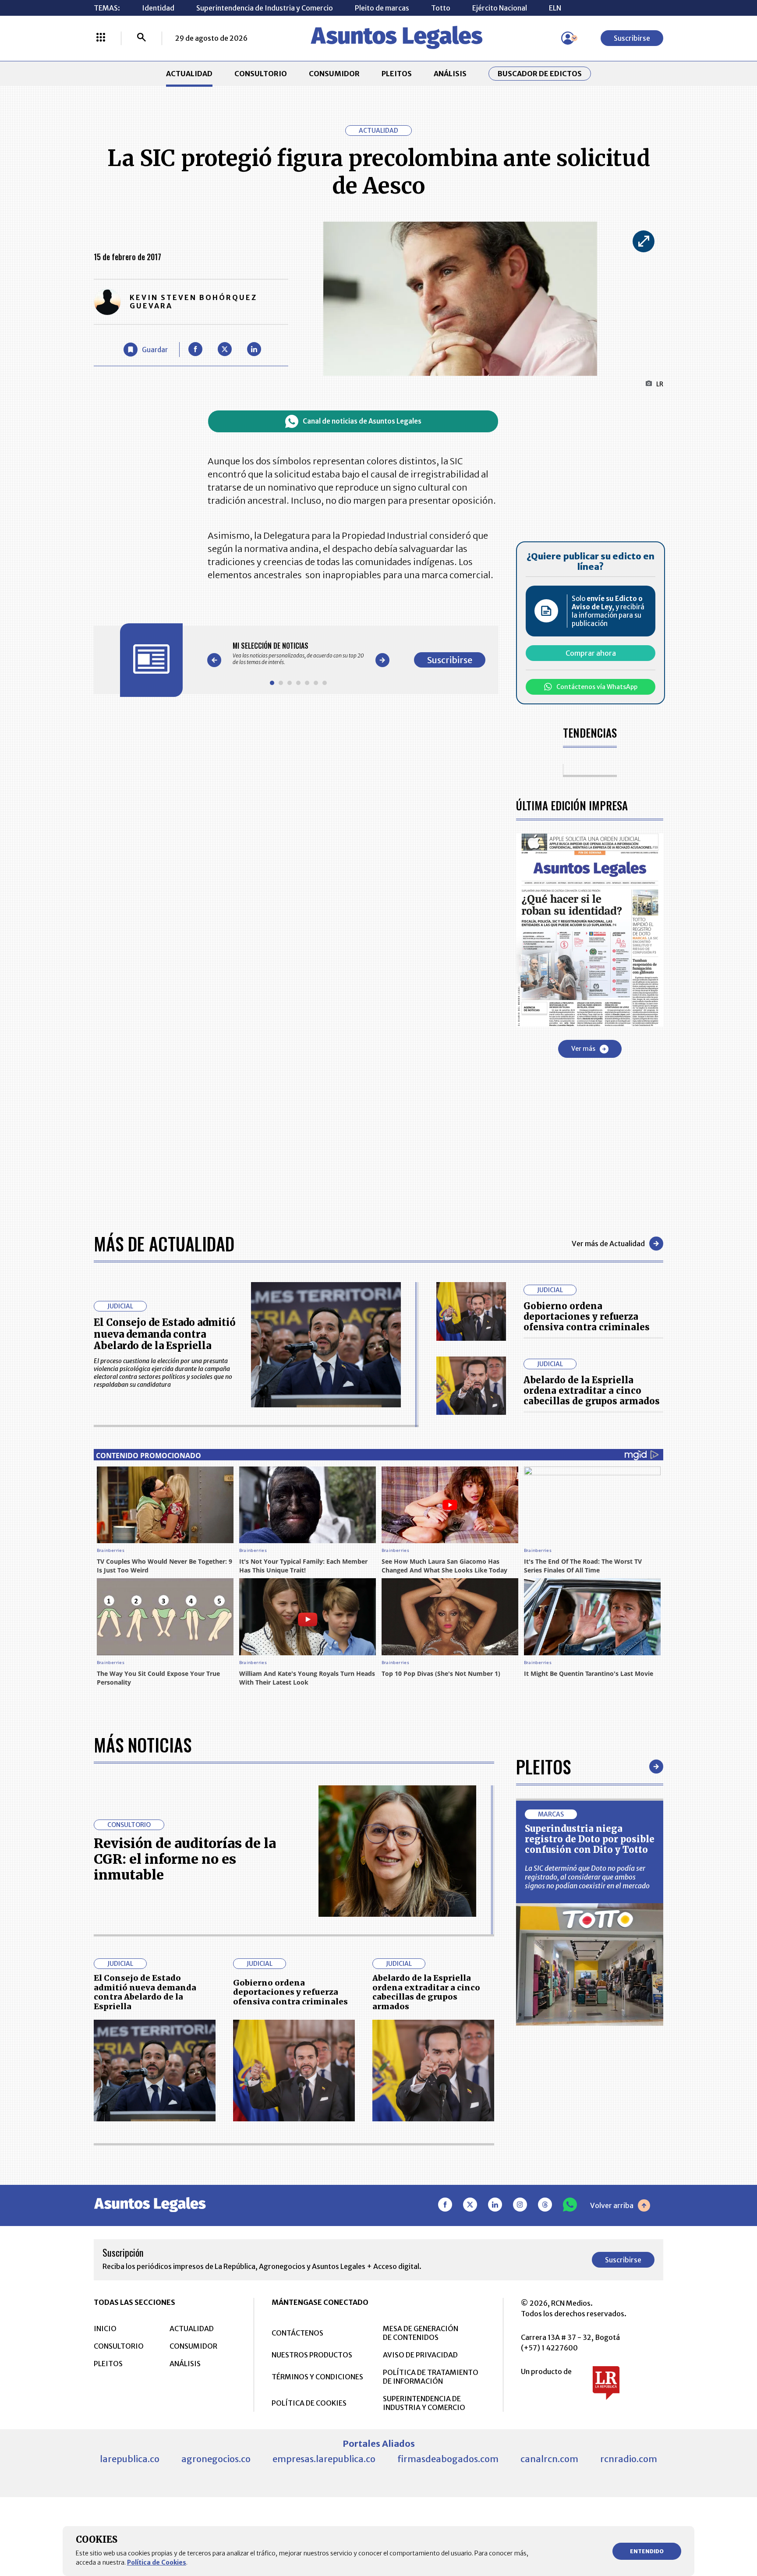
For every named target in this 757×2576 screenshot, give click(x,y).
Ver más (583, 1049)
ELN (555, 8)
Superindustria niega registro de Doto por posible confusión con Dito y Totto (590, 1839)
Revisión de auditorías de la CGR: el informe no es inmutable (185, 1859)
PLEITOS (397, 74)
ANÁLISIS (450, 74)
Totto (441, 8)
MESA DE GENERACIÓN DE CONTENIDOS (421, 2333)
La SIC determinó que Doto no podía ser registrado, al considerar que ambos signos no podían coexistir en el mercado (587, 1877)
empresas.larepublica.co (324, 2459)
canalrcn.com (549, 2459)
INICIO (105, 2329)
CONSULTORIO (261, 74)
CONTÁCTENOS (297, 2333)
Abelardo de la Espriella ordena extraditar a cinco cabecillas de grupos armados (592, 1390)
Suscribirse (632, 38)
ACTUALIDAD (189, 74)
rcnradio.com (629, 2459)
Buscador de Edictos (540, 74)
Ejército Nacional (500, 8)
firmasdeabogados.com (448, 2459)
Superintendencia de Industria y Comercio (265, 8)
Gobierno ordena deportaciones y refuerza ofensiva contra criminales (587, 1316)
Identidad (158, 8)
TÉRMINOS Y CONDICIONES (317, 2377)
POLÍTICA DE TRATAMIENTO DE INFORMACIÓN (431, 2377)
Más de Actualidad (164, 1244)
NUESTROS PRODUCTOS (312, 2355)
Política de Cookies (157, 2562)
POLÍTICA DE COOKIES (309, 2403)
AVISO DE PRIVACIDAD (420, 2355)
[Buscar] (141, 38)
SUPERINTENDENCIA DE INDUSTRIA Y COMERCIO (424, 2403)
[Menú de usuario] (568, 38)
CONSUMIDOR (334, 74)
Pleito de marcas (382, 8)
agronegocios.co (216, 2459)
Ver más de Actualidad (608, 1244)
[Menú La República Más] (101, 38)
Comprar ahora (591, 653)
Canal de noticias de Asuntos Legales (362, 421)
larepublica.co (130, 2459)
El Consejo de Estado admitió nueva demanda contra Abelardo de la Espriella (165, 1334)
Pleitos (543, 1767)
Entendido (647, 2551)
